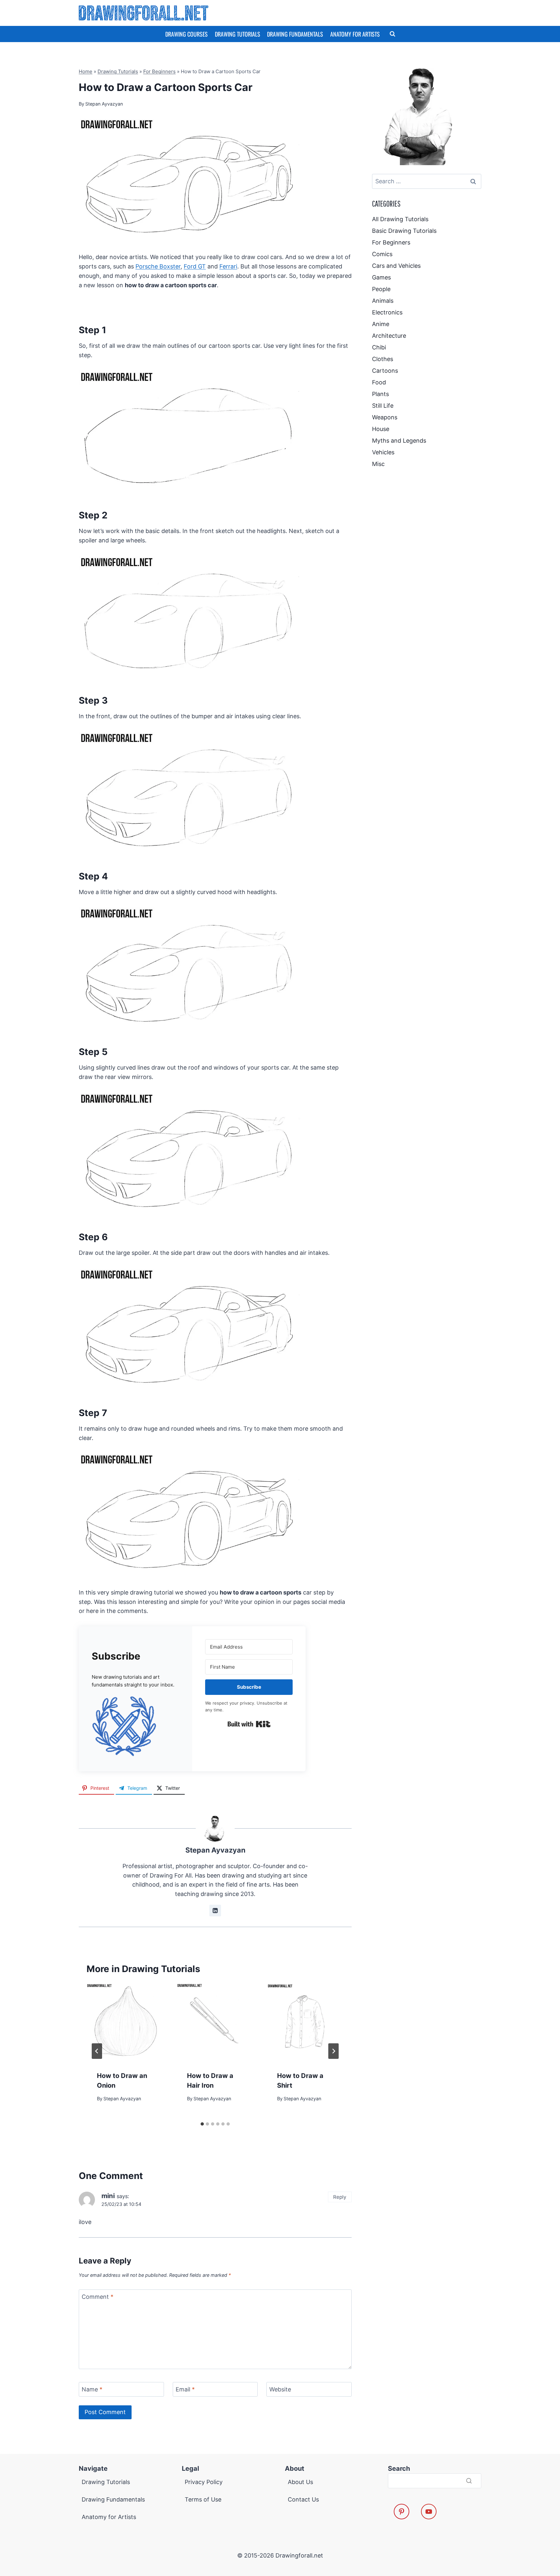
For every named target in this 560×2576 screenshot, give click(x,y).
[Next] (333, 2051)
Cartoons (385, 371)
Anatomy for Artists (355, 34)
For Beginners (159, 71)
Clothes (383, 359)
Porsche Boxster (158, 266)
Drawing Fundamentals (295, 34)
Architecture (389, 336)
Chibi (379, 347)
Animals (383, 301)
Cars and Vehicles (396, 266)
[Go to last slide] (97, 2051)
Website (280, 2390)
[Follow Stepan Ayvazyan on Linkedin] (215, 1911)
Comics (382, 254)
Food (379, 382)
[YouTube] (429, 2512)
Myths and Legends (399, 441)
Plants (380, 394)
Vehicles (383, 452)
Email (185, 2390)
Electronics (387, 312)
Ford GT (195, 266)
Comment (98, 2297)
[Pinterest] (402, 2512)
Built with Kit (249, 1724)
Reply (340, 2197)
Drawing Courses (187, 34)
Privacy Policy (204, 2482)
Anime (381, 324)
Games (381, 277)
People (381, 289)
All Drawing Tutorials (400, 219)
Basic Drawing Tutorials (404, 231)
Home (86, 71)
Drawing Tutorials (238, 34)
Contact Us (303, 2499)
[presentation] (125, 2022)
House (381, 429)
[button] (135, 1726)
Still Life (383, 406)
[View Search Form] (392, 34)
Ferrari (228, 266)
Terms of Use (203, 2499)
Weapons (385, 417)
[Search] (469, 2481)
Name (92, 2390)
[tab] (202, 2124)
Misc (378, 464)
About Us (300, 2482)
